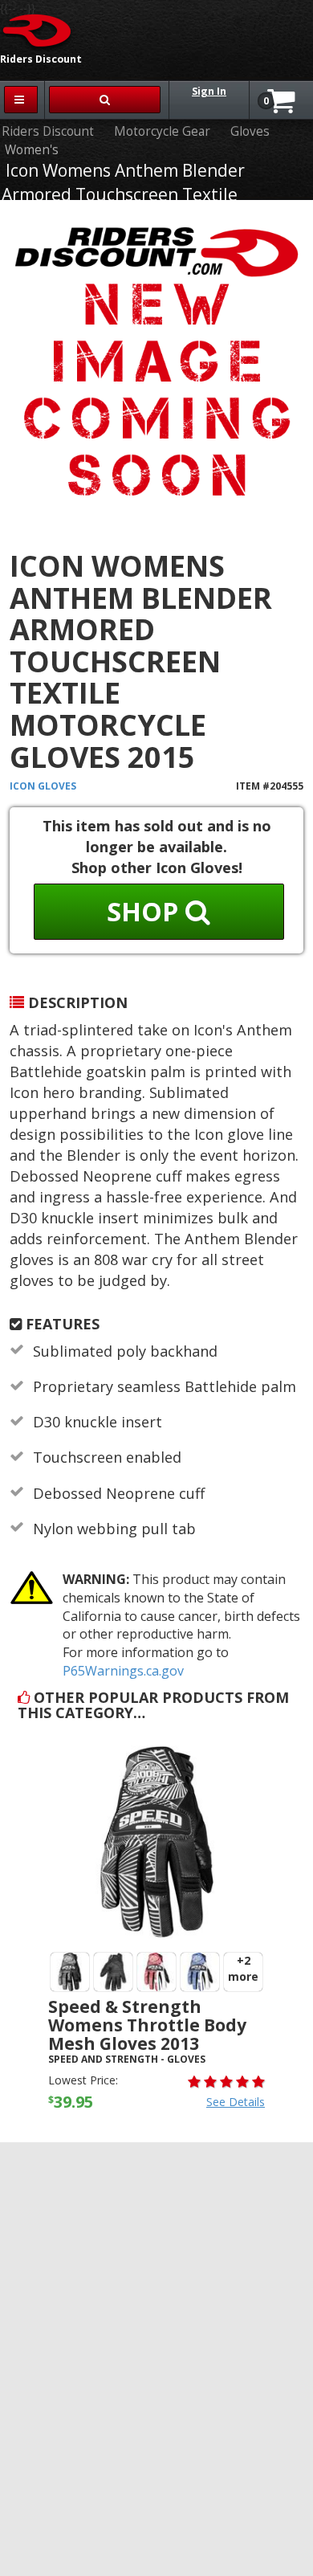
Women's (32, 150)
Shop (146, 911)
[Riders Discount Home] (38, 30)
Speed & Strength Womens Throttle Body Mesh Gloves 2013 (147, 2025)
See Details (236, 2102)
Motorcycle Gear (162, 131)
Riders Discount (48, 131)
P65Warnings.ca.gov (123, 1671)
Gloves (250, 131)
